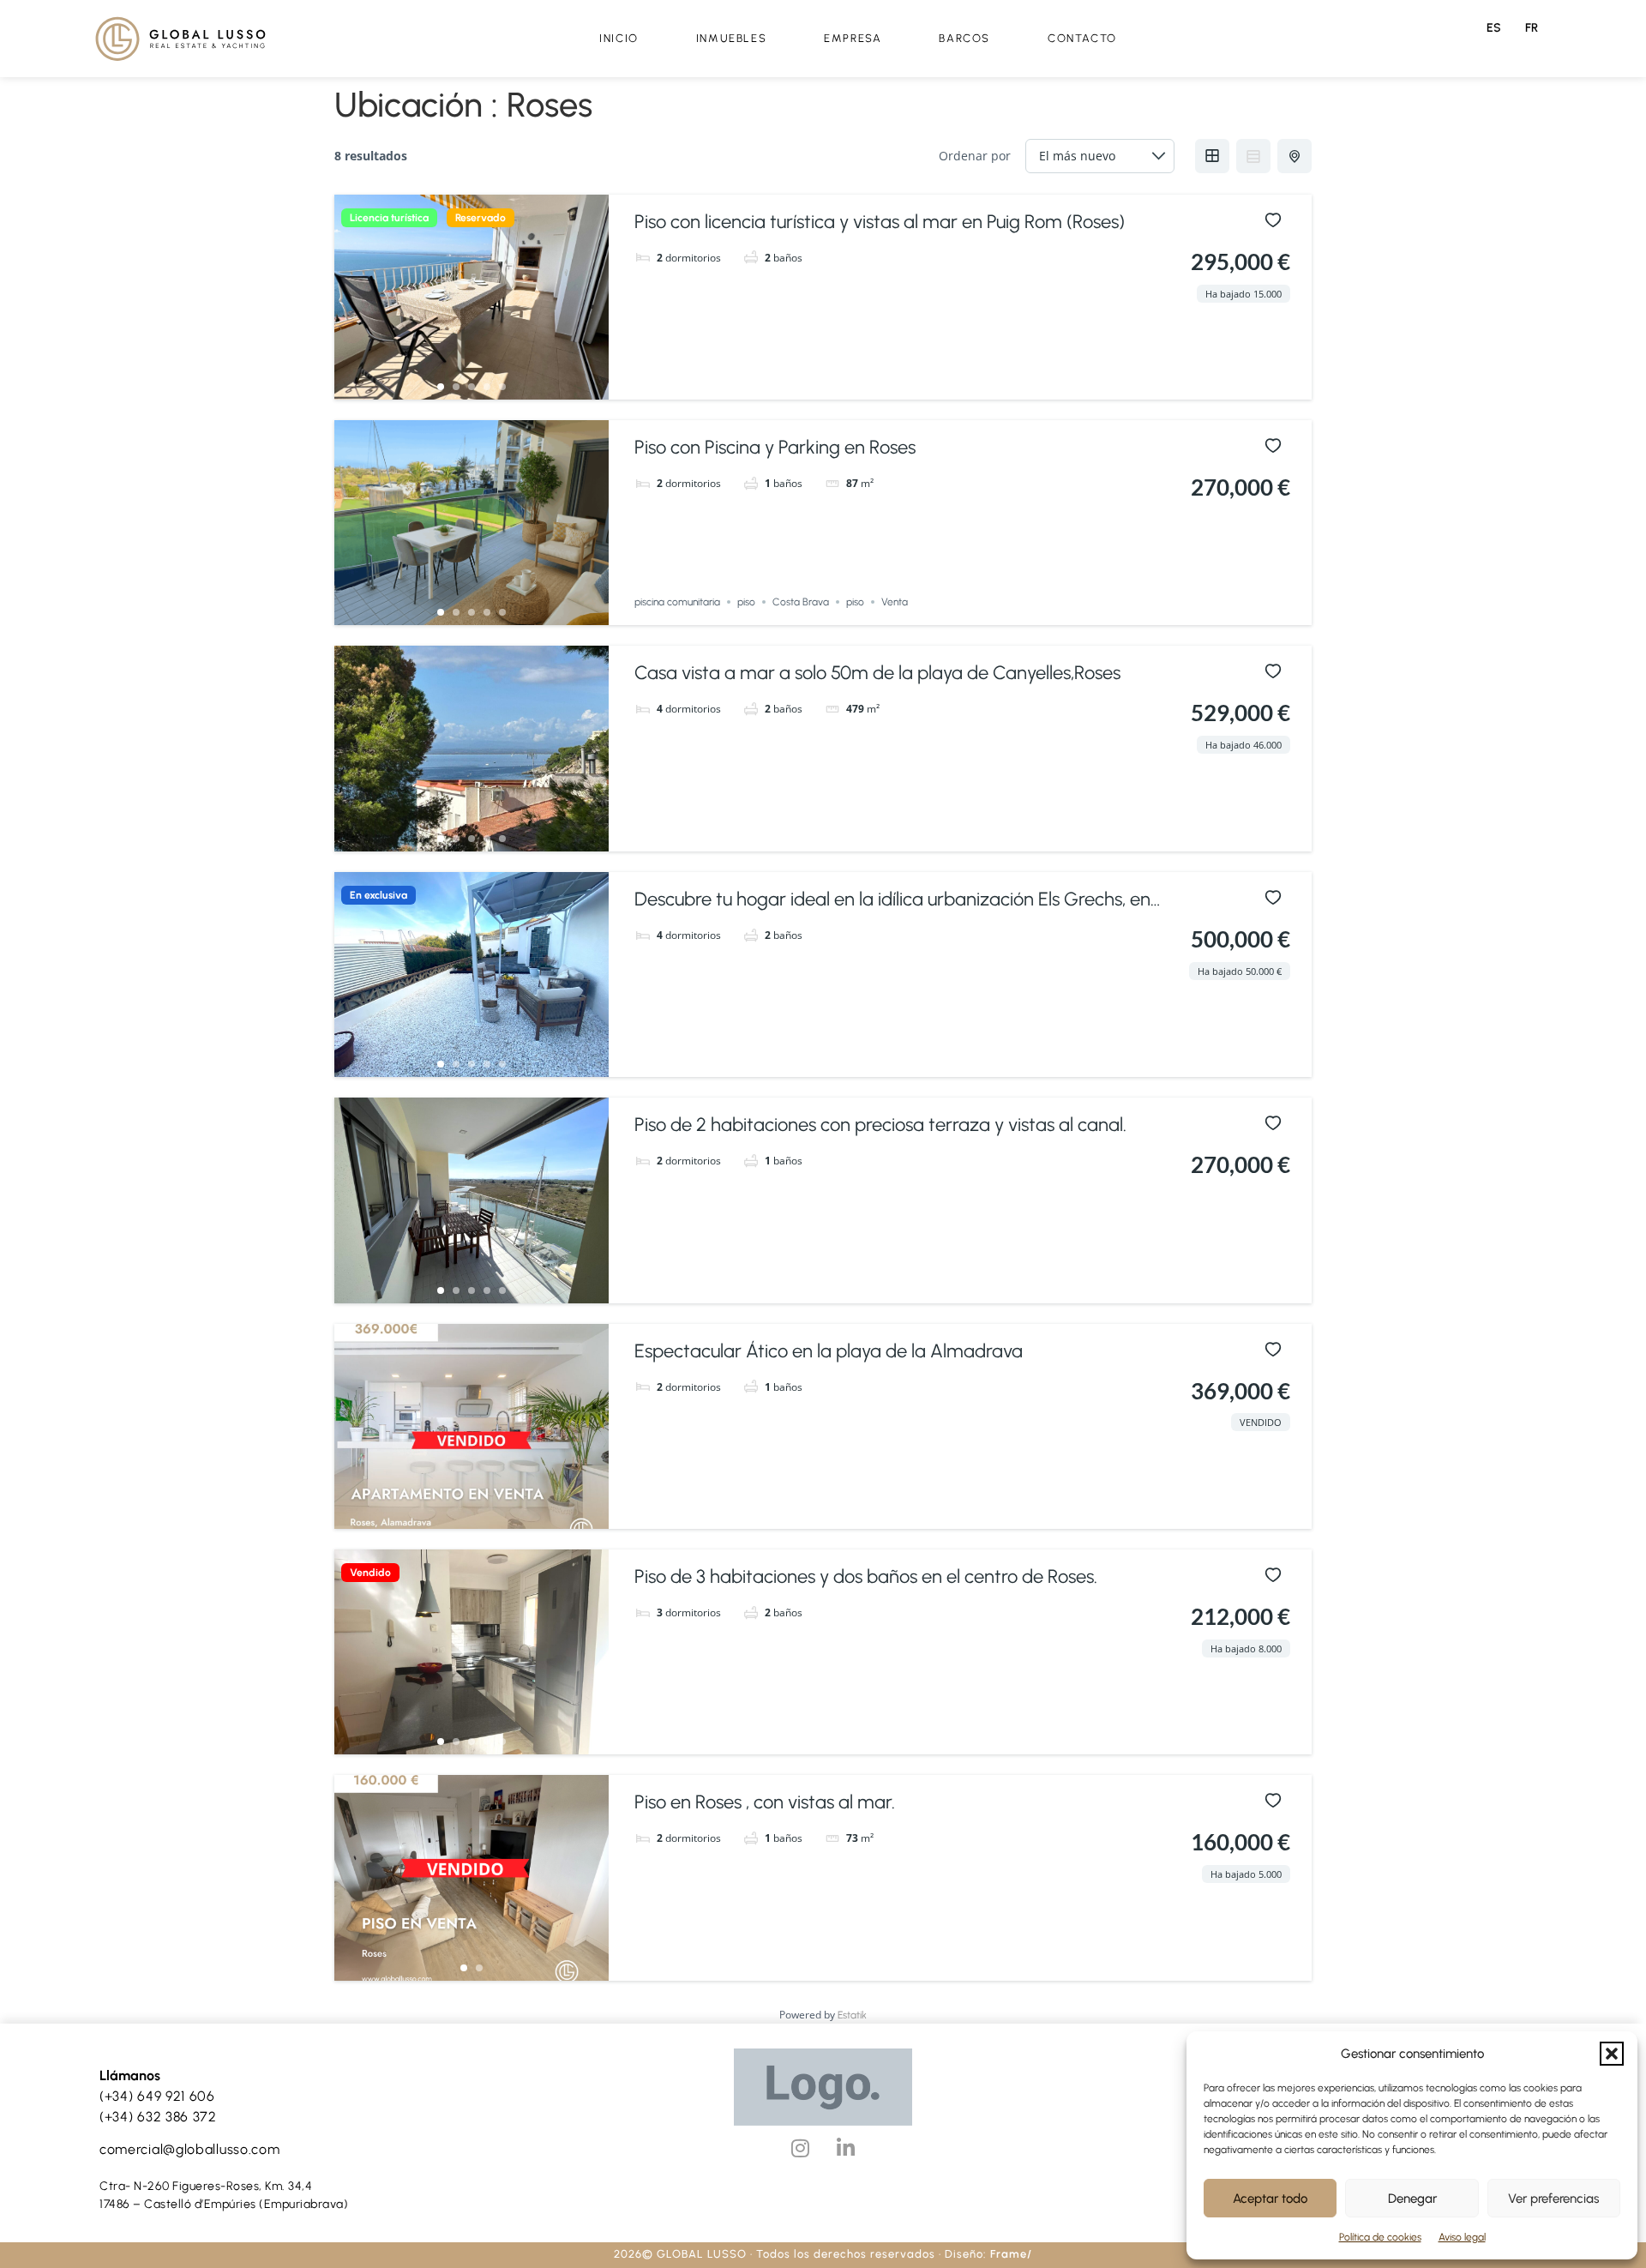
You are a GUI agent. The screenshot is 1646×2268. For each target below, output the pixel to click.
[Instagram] (800, 2148)
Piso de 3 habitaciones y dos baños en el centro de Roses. (866, 1576)
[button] (1612, 2054)
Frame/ (1011, 2254)
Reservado (481, 218)
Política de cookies (1380, 2237)
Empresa (853, 38)
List (1253, 156)
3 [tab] (472, 387)
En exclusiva (378, 895)
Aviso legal (1462, 2237)
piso (746, 602)
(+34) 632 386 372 (158, 2117)
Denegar (1412, 2199)
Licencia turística (389, 218)
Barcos (964, 38)
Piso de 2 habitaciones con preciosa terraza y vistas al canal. (880, 1125)
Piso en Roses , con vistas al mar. (765, 1802)
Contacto (1082, 38)
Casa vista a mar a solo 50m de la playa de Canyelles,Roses (877, 673)
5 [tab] (502, 387)
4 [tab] (487, 387)
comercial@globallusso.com (190, 2149)
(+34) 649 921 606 (157, 2096)
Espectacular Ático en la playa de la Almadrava (829, 1351)
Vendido (370, 1573)
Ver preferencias (1553, 2199)
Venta (895, 602)
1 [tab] (441, 387)
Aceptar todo (1270, 2199)
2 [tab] (456, 387)
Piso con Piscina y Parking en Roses (775, 447)
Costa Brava (801, 602)
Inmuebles (731, 38)
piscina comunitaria (677, 602)
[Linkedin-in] (845, 2148)
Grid (1212, 156)
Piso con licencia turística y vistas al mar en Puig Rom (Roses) (880, 222)
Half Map (1295, 156)
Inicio (619, 38)
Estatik (852, 2015)
